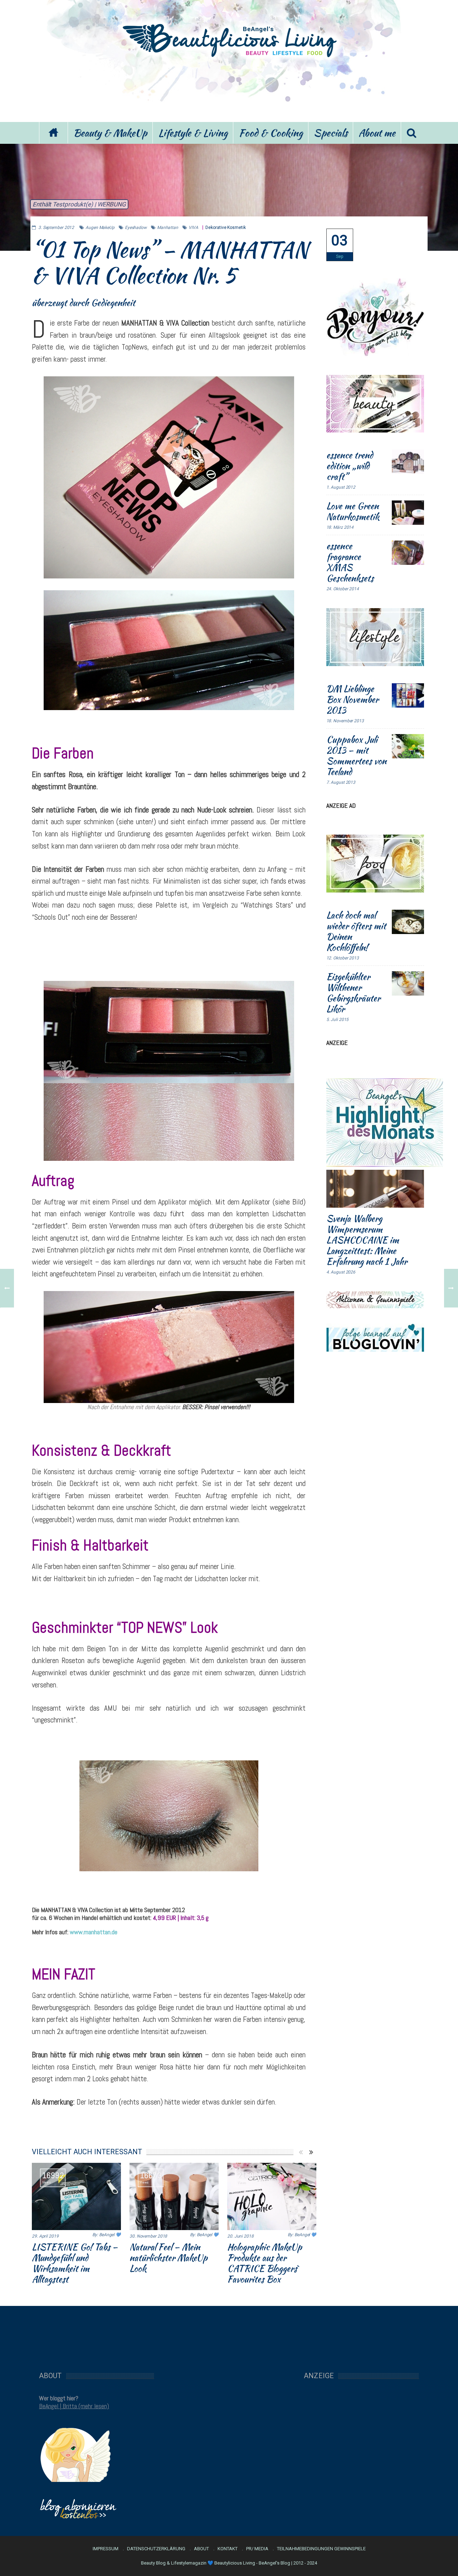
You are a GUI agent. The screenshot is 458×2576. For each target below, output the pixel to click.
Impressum (106, 2549)
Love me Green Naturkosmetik (353, 511)
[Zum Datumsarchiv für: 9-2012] (340, 245)
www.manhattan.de (94, 1932)
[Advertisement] (229, 89)
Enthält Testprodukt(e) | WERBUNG (79, 204)
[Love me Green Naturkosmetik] (408, 513)
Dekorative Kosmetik (225, 228)
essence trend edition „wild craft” (350, 466)
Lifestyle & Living (193, 133)
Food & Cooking (271, 133)
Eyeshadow (136, 228)
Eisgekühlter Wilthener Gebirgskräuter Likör (353, 993)
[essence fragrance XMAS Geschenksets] (408, 553)
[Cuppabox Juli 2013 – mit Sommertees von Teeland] (408, 746)
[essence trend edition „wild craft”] (408, 462)
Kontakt (228, 2549)
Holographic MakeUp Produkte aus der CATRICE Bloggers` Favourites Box (265, 2263)
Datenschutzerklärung (156, 2549)
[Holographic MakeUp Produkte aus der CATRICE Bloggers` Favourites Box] (272, 2196)
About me (377, 133)
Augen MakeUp (100, 228)
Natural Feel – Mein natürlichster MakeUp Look (169, 2258)
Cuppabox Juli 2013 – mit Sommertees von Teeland (356, 756)
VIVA (193, 228)
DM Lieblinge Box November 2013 (352, 699)
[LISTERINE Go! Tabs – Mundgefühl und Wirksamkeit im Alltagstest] (76, 2196)
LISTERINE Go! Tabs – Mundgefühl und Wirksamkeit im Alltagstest (75, 2263)
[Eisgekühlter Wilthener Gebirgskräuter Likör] (408, 983)
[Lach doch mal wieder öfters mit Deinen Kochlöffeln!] (408, 922)
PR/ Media (257, 2549)
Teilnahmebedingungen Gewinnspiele (321, 2549)
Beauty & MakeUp (110, 133)
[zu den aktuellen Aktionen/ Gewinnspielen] (375, 1299)
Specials (331, 133)
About (201, 2549)
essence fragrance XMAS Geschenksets (350, 562)
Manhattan (168, 228)
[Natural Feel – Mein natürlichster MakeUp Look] (174, 2196)
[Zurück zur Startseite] (53, 133)
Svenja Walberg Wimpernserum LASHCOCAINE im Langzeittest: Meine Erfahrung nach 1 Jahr (367, 1240)
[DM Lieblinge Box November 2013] (408, 695)
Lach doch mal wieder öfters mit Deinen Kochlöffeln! (356, 931)
